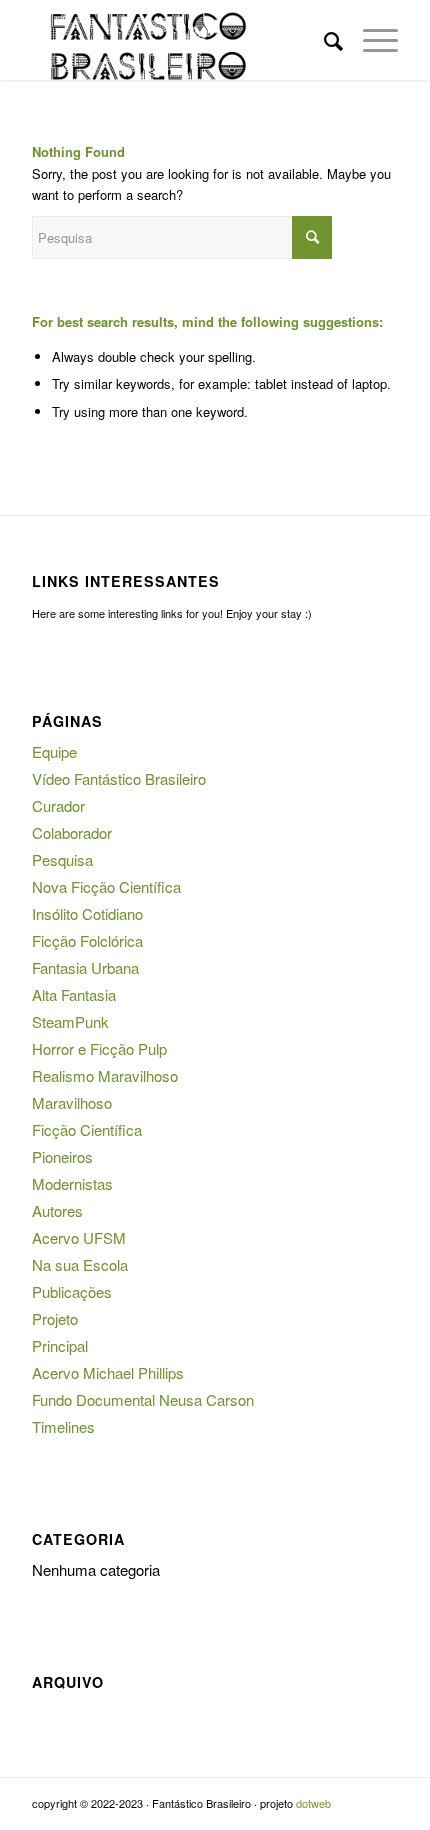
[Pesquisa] (323, 40)
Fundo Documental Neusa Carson (143, 1399)
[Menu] (370, 40)
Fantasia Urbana (85, 967)
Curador (58, 805)
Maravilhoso (72, 1102)
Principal (60, 1345)
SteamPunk (70, 1021)
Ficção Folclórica (87, 940)
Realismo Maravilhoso (105, 1075)
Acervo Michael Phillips (108, 1372)
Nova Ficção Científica (106, 886)
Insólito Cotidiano (87, 913)
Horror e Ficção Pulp (99, 1048)
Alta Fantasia (74, 994)
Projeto (55, 1318)
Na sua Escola (80, 1264)
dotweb (313, 1803)
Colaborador (72, 832)
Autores (57, 1210)
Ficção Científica (87, 1129)
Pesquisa (62, 859)
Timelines (63, 1426)
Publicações (72, 1291)
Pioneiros (62, 1156)
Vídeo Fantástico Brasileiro (119, 778)
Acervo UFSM (79, 1237)
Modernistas (72, 1183)
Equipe (54, 751)
